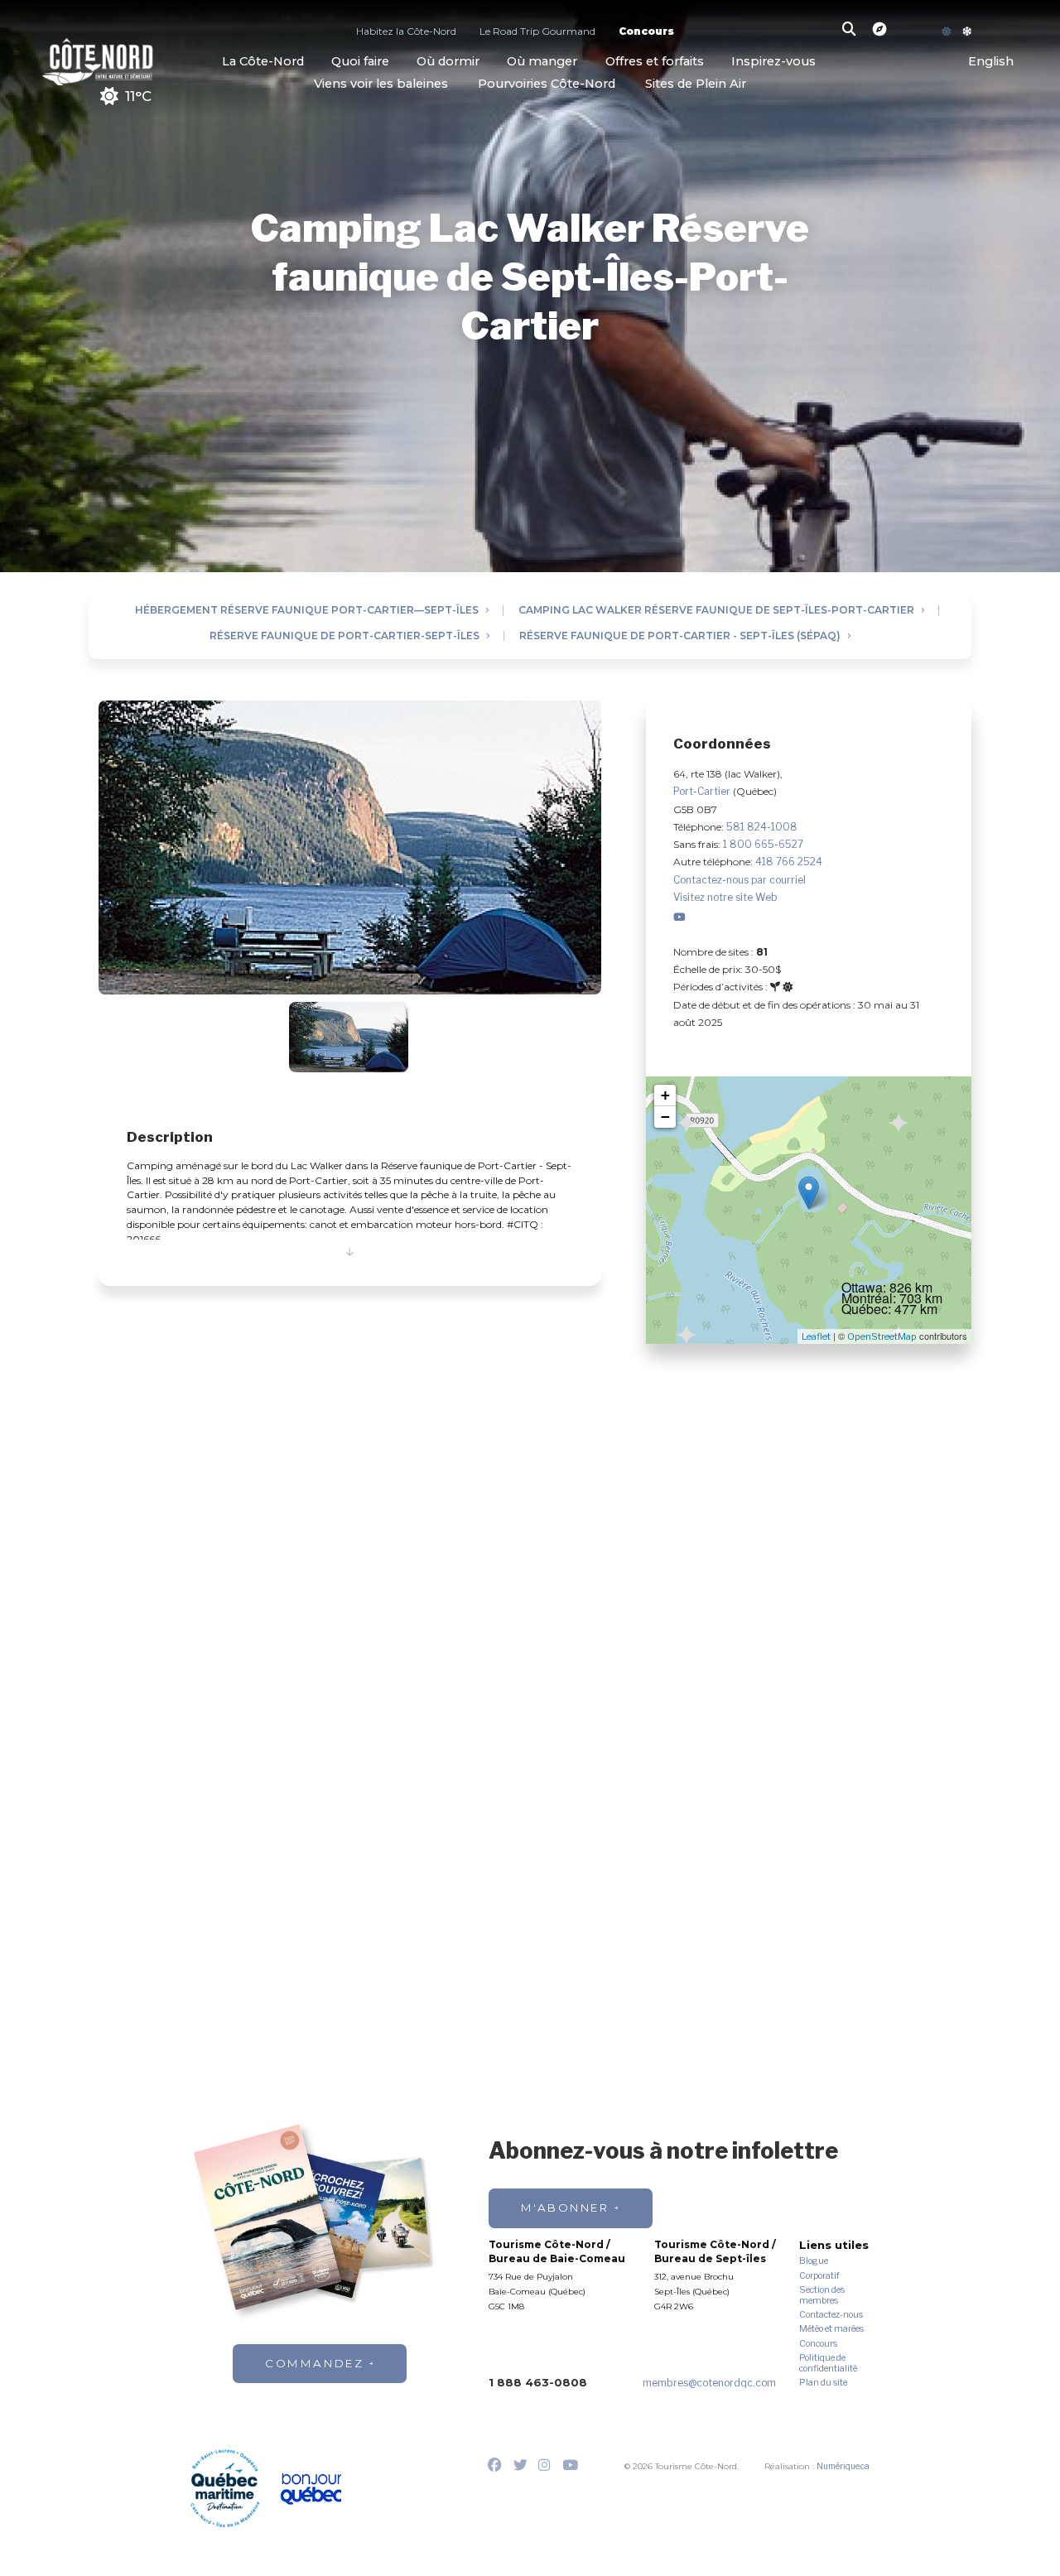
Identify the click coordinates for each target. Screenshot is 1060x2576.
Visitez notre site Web (725, 897)
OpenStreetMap (882, 1336)
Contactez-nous (831, 2315)
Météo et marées (831, 2329)
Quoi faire (360, 61)
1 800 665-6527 (763, 844)
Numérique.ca (843, 2466)
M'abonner (565, 2208)
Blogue (814, 2261)
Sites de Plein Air (696, 84)
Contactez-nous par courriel (740, 880)
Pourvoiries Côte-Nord (547, 84)
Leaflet (816, 1336)
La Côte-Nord (263, 61)
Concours (646, 33)
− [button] (665, 1117)
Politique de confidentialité (828, 2364)
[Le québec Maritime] (225, 2488)
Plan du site (823, 2383)
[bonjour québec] (311, 2489)
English (991, 62)
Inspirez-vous (773, 61)
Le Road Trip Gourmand (537, 33)
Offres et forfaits (655, 61)
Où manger (542, 61)
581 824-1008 (762, 827)
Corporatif (819, 2276)
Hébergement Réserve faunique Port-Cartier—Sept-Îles (307, 611)
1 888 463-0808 (538, 2382)
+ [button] (665, 1095)
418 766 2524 (789, 862)
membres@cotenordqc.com (709, 2383)
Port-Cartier (703, 791)
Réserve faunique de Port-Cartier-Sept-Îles (344, 636)
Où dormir (448, 61)
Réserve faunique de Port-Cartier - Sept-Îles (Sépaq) (680, 636)
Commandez (314, 2363)
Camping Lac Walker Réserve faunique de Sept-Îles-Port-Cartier (716, 611)
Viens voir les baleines (381, 84)
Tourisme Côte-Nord (97, 60)
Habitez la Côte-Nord (406, 33)
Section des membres (822, 2296)
